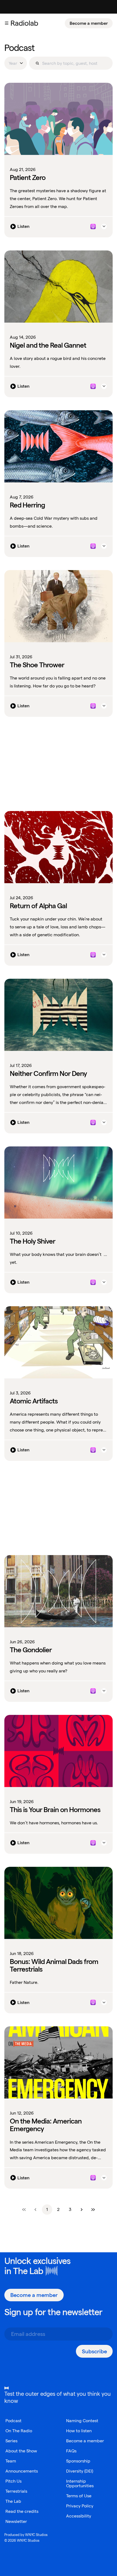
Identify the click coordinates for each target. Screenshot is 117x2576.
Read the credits (22, 2511)
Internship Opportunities (80, 2483)
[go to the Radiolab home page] (26, 23)
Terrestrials (16, 2491)
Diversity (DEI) (80, 2471)
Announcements (22, 2471)
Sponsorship (78, 2461)
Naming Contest (82, 2421)
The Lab (28, 2271)
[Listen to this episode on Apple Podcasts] (93, 227)
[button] (7, 23)
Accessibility (79, 2516)
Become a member (89, 23)
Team (11, 2461)
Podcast (13, 2421)
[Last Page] (93, 2210)
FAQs (71, 2451)
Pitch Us (13, 2481)
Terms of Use (79, 2496)
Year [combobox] (13, 63)
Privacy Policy (80, 2506)
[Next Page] (82, 2210)
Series (11, 2441)
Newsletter (16, 2521)
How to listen (79, 2431)
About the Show (21, 2451)
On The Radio (19, 2431)
